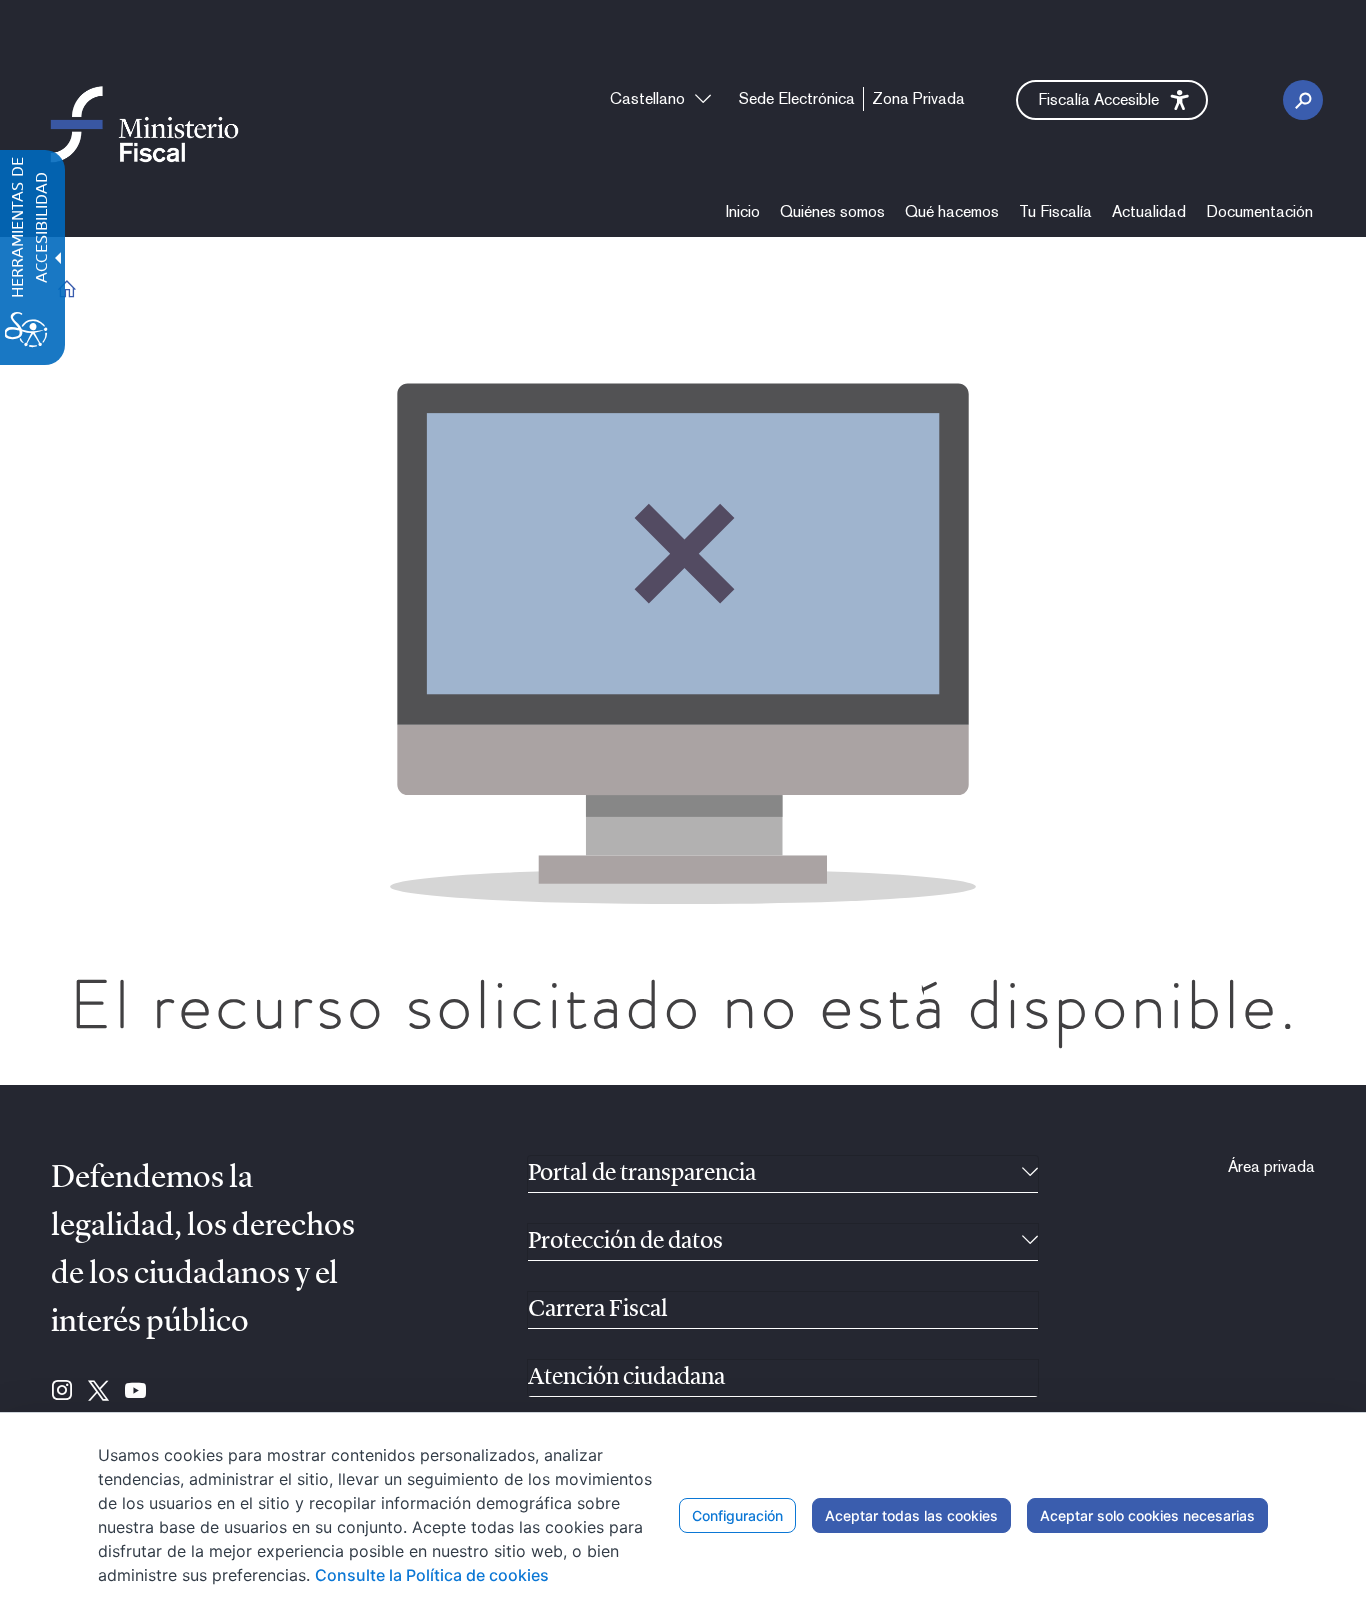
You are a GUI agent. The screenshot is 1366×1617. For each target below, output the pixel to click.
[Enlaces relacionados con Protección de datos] (1030, 1242)
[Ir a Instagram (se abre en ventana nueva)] (62, 1392)
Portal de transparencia (642, 1174)
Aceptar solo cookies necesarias (1147, 1515)
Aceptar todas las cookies (911, 1515)
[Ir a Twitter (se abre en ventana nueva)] (98, 1392)
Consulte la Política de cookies (432, 1575)
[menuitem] (743, 212)
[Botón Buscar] (1303, 100)
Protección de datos (625, 1242)
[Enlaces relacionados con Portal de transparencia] (1030, 1174)
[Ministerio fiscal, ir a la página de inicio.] (144, 123)
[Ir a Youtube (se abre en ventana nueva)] (135, 1392)
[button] (1112, 100)
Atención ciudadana (626, 1378)
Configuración (737, 1515)
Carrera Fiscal (598, 1310)
